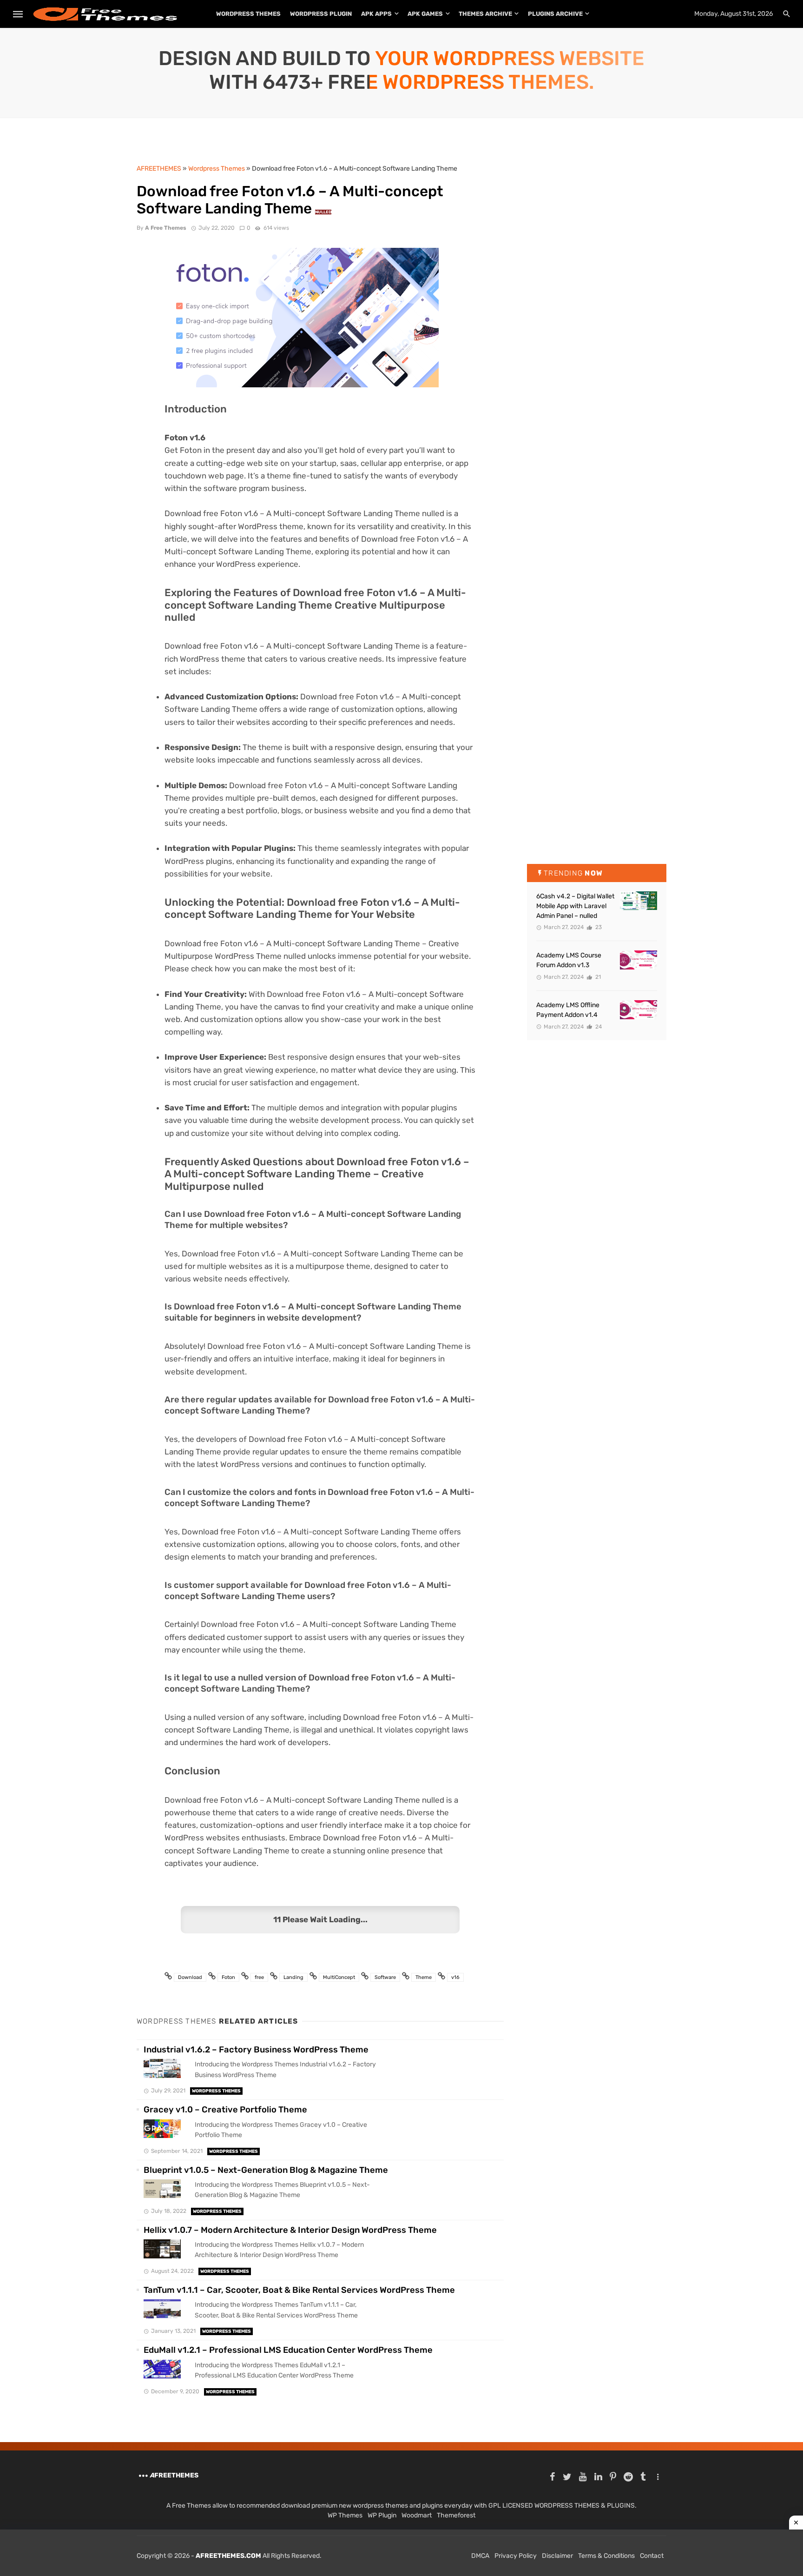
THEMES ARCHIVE (485, 14)
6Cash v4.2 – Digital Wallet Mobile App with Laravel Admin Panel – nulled (575, 906)
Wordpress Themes (216, 2091)
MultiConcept (339, 1977)
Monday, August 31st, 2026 (734, 14)
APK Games (425, 14)
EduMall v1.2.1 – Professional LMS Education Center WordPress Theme (288, 2350)
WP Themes (345, 2515)
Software (385, 1977)
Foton (228, 1977)
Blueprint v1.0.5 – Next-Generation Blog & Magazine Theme (266, 2170)
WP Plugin (382, 2515)
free (259, 1977)
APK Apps (376, 14)
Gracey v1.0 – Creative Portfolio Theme (225, 2110)
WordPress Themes (248, 14)
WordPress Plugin (321, 14)
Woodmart (417, 2515)
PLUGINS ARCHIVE (555, 14)
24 (598, 1027)
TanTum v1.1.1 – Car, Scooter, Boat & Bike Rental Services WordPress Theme (299, 2290)
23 (598, 927)
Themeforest (456, 2515)
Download (190, 1977)
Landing (293, 1977)
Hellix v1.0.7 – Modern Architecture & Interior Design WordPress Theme (290, 2230)
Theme (424, 1977)
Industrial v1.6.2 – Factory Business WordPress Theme (256, 2050)
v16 (455, 1977)
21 (597, 977)
